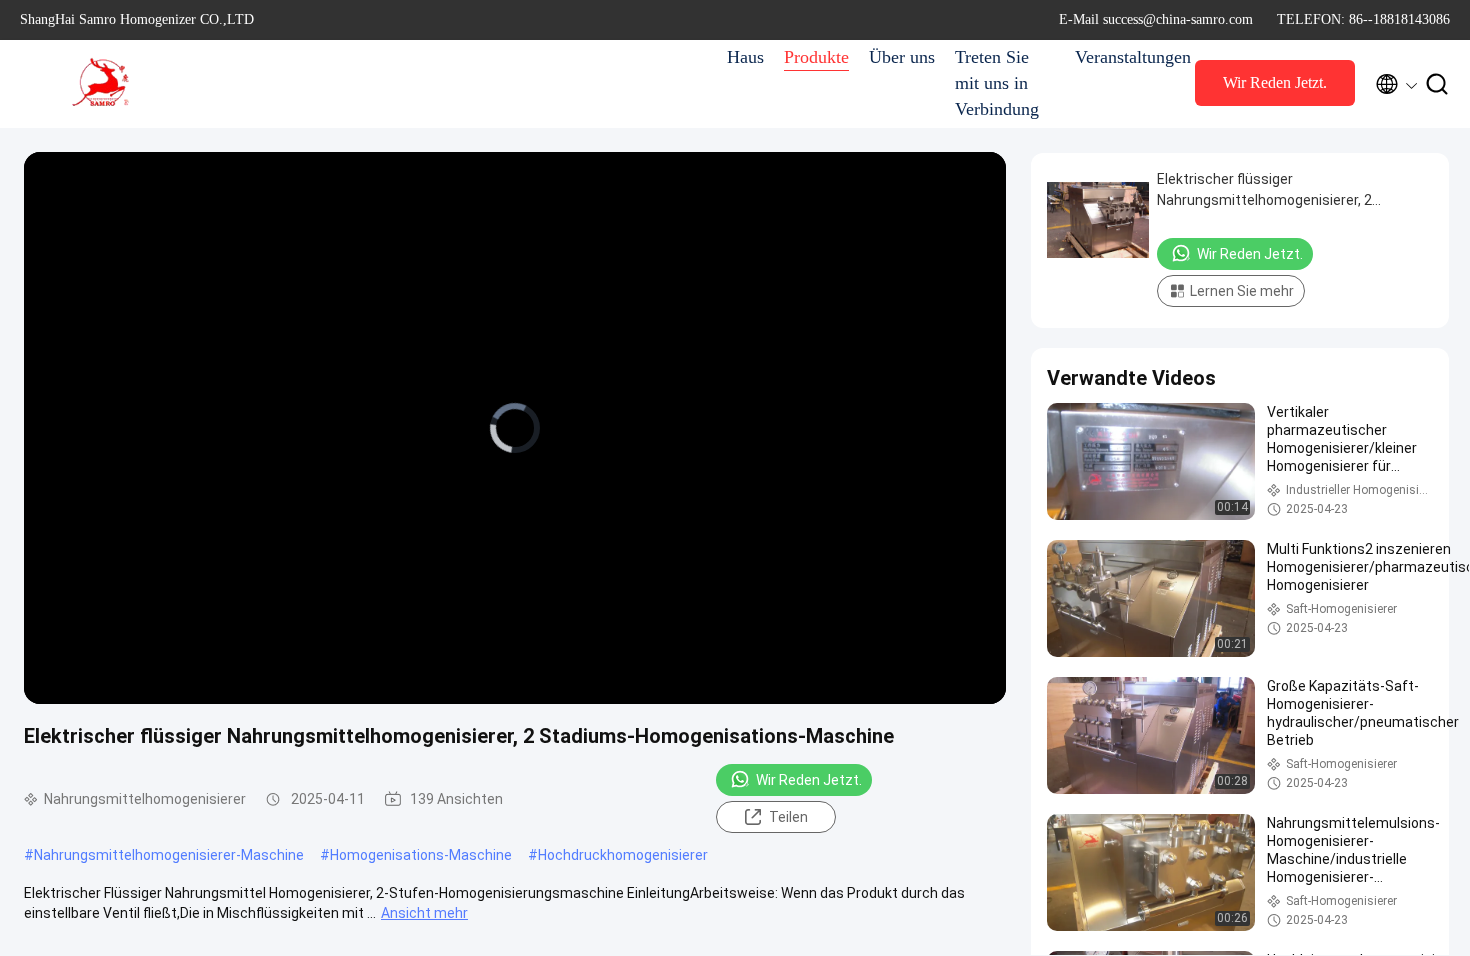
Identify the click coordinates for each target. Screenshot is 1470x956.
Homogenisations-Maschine (421, 855)
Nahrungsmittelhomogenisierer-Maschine (169, 855)
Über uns (902, 57)
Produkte (816, 57)
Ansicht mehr (424, 913)
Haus (745, 57)
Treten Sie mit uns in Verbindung (997, 83)
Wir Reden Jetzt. (1275, 82)
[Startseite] (100, 84)
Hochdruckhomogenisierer (623, 855)
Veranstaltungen (1125, 57)
